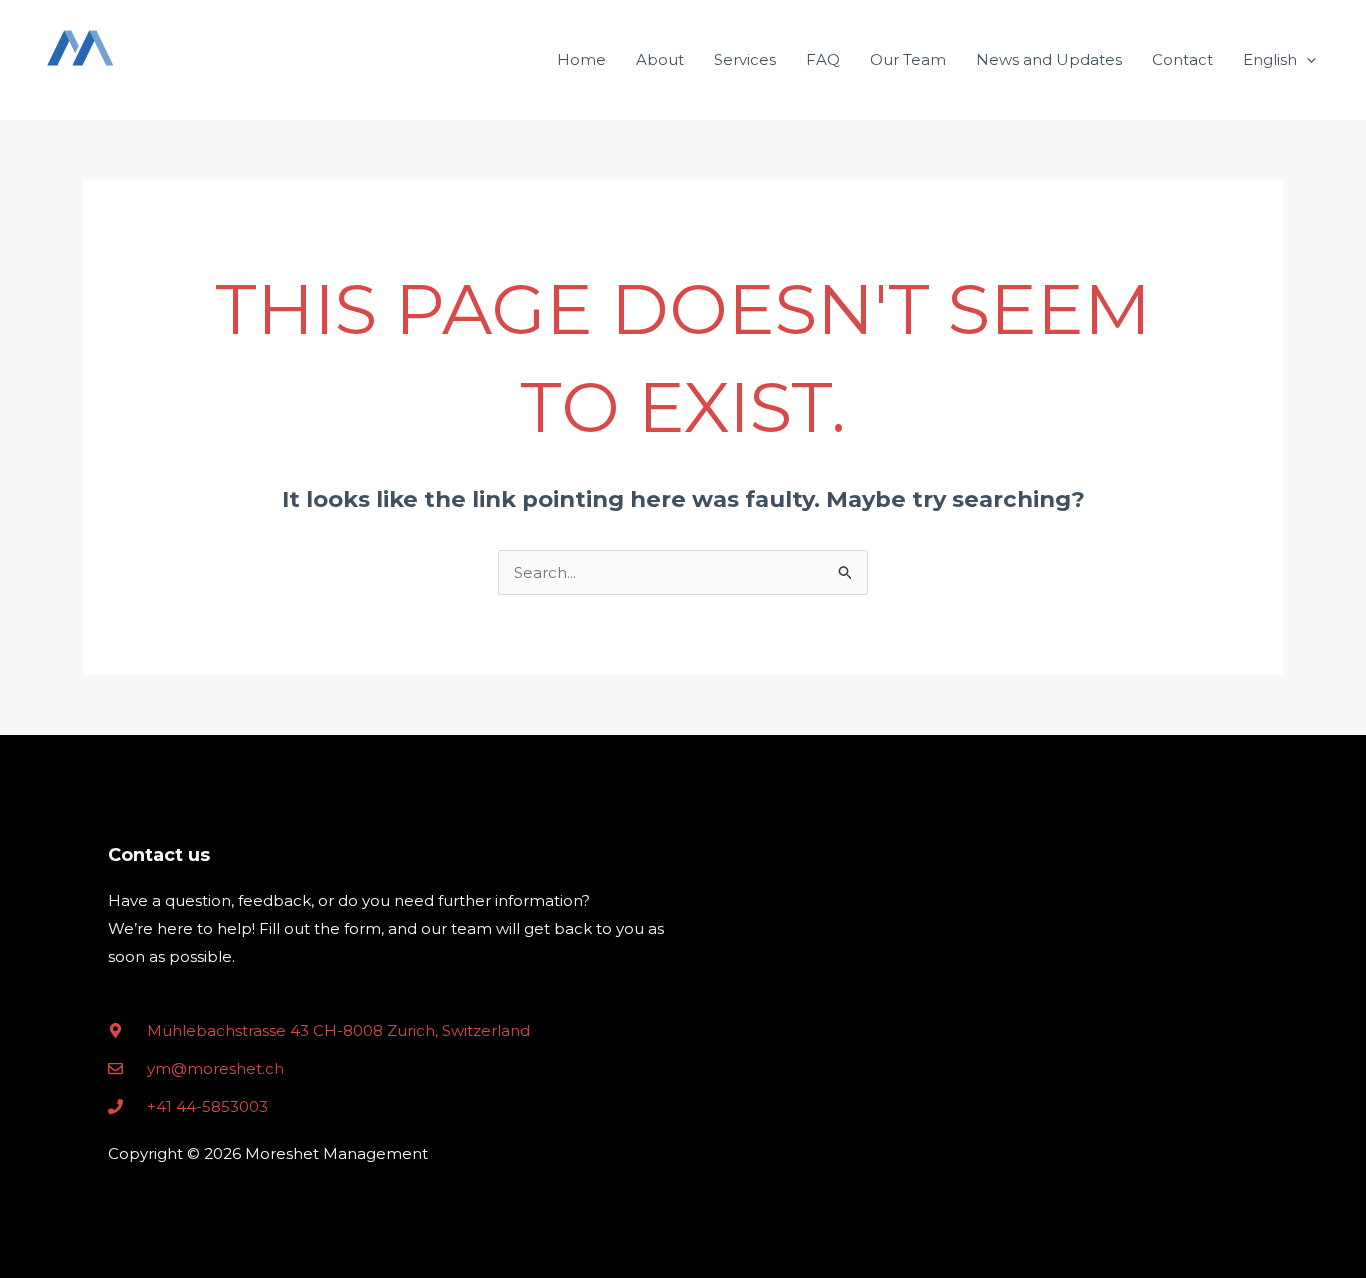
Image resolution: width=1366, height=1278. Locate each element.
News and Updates (1049, 59)
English (1270, 59)
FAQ (823, 59)
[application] (1306, 60)
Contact (1182, 59)
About (660, 59)
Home (581, 59)
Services (745, 59)
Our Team (908, 59)
